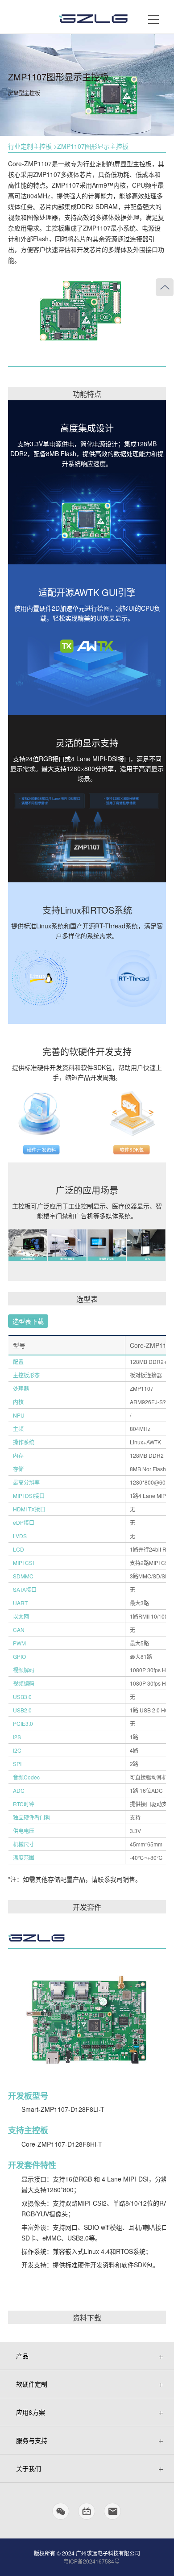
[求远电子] (94, 16)
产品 (22, 2356)
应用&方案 (31, 2412)
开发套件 (87, 1907)
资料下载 (87, 2318)
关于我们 (29, 2468)
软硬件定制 (32, 2384)
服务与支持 (32, 2440)
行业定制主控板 (30, 146)
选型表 (87, 1299)
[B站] (87, 2515)
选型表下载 (28, 1321)
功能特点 (87, 394)
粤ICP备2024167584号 (91, 2561)
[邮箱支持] (113, 2515)
